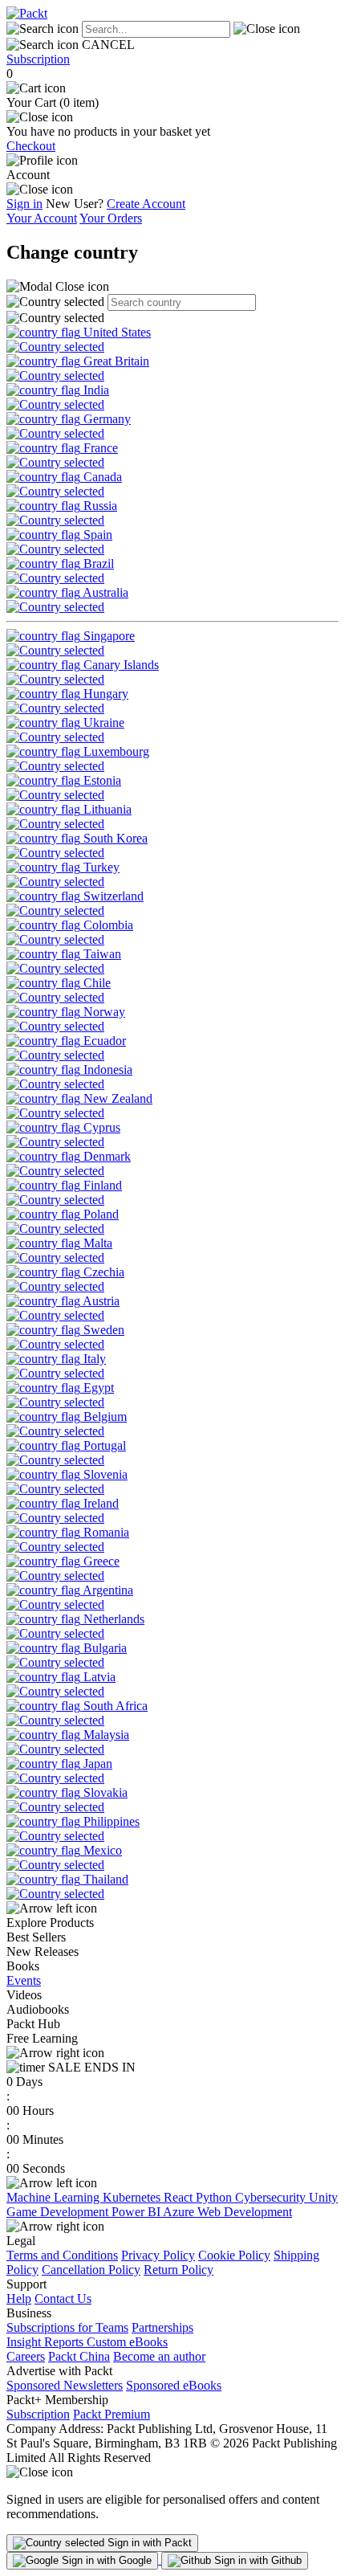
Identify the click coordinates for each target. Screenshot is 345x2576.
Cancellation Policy (91, 2270)
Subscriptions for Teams (67, 2327)
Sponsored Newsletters (65, 2385)
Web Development (245, 2212)
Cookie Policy (234, 2255)
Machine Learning (55, 2197)
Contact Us (63, 2298)
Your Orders (111, 218)
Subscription (38, 59)
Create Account (146, 204)
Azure (180, 2212)
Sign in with (148, 2543)
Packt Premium (112, 2414)
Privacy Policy (158, 2255)
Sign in (24, 204)
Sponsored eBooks (174, 2385)
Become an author (159, 2356)
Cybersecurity (272, 2197)
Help (19, 2298)
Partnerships (162, 2327)
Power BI (137, 2212)
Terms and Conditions (62, 2255)
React (180, 2197)
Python (215, 2197)
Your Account (42, 218)
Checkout (31, 146)
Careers (26, 2356)
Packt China (79, 2356)
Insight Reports (47, 2342)
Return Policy (179, 2270)
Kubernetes (133, 2197)
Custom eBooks (127, 2342)
